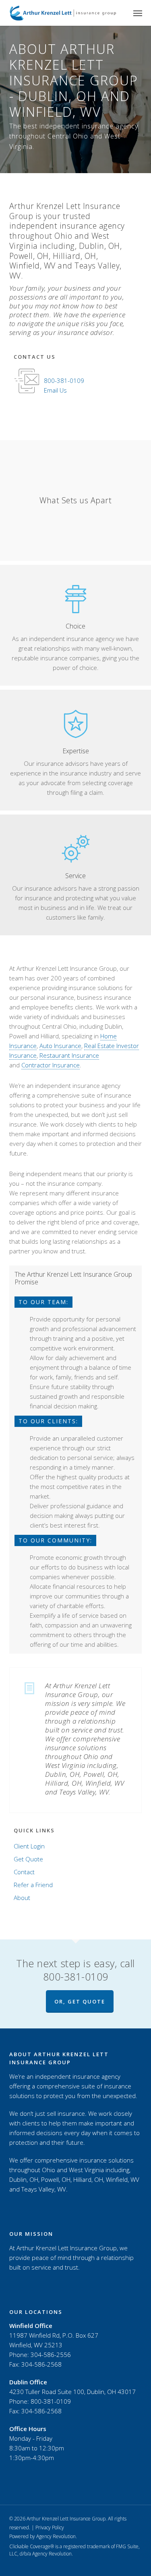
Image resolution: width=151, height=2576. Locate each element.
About (22, 1898)
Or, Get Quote (80, 2001)
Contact (24, 1872)
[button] (138, 13)
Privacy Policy (50, 2527)
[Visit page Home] (63, 13)
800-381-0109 (64, 380)
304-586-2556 (51, 2355)
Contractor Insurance (51, 1065)
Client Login (29, 1846)
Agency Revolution (56, 2536)
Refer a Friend (33, 1885)
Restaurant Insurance (69, 1055)
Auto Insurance (60, 1046)
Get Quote (28, 1859)
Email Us (55, 390)
